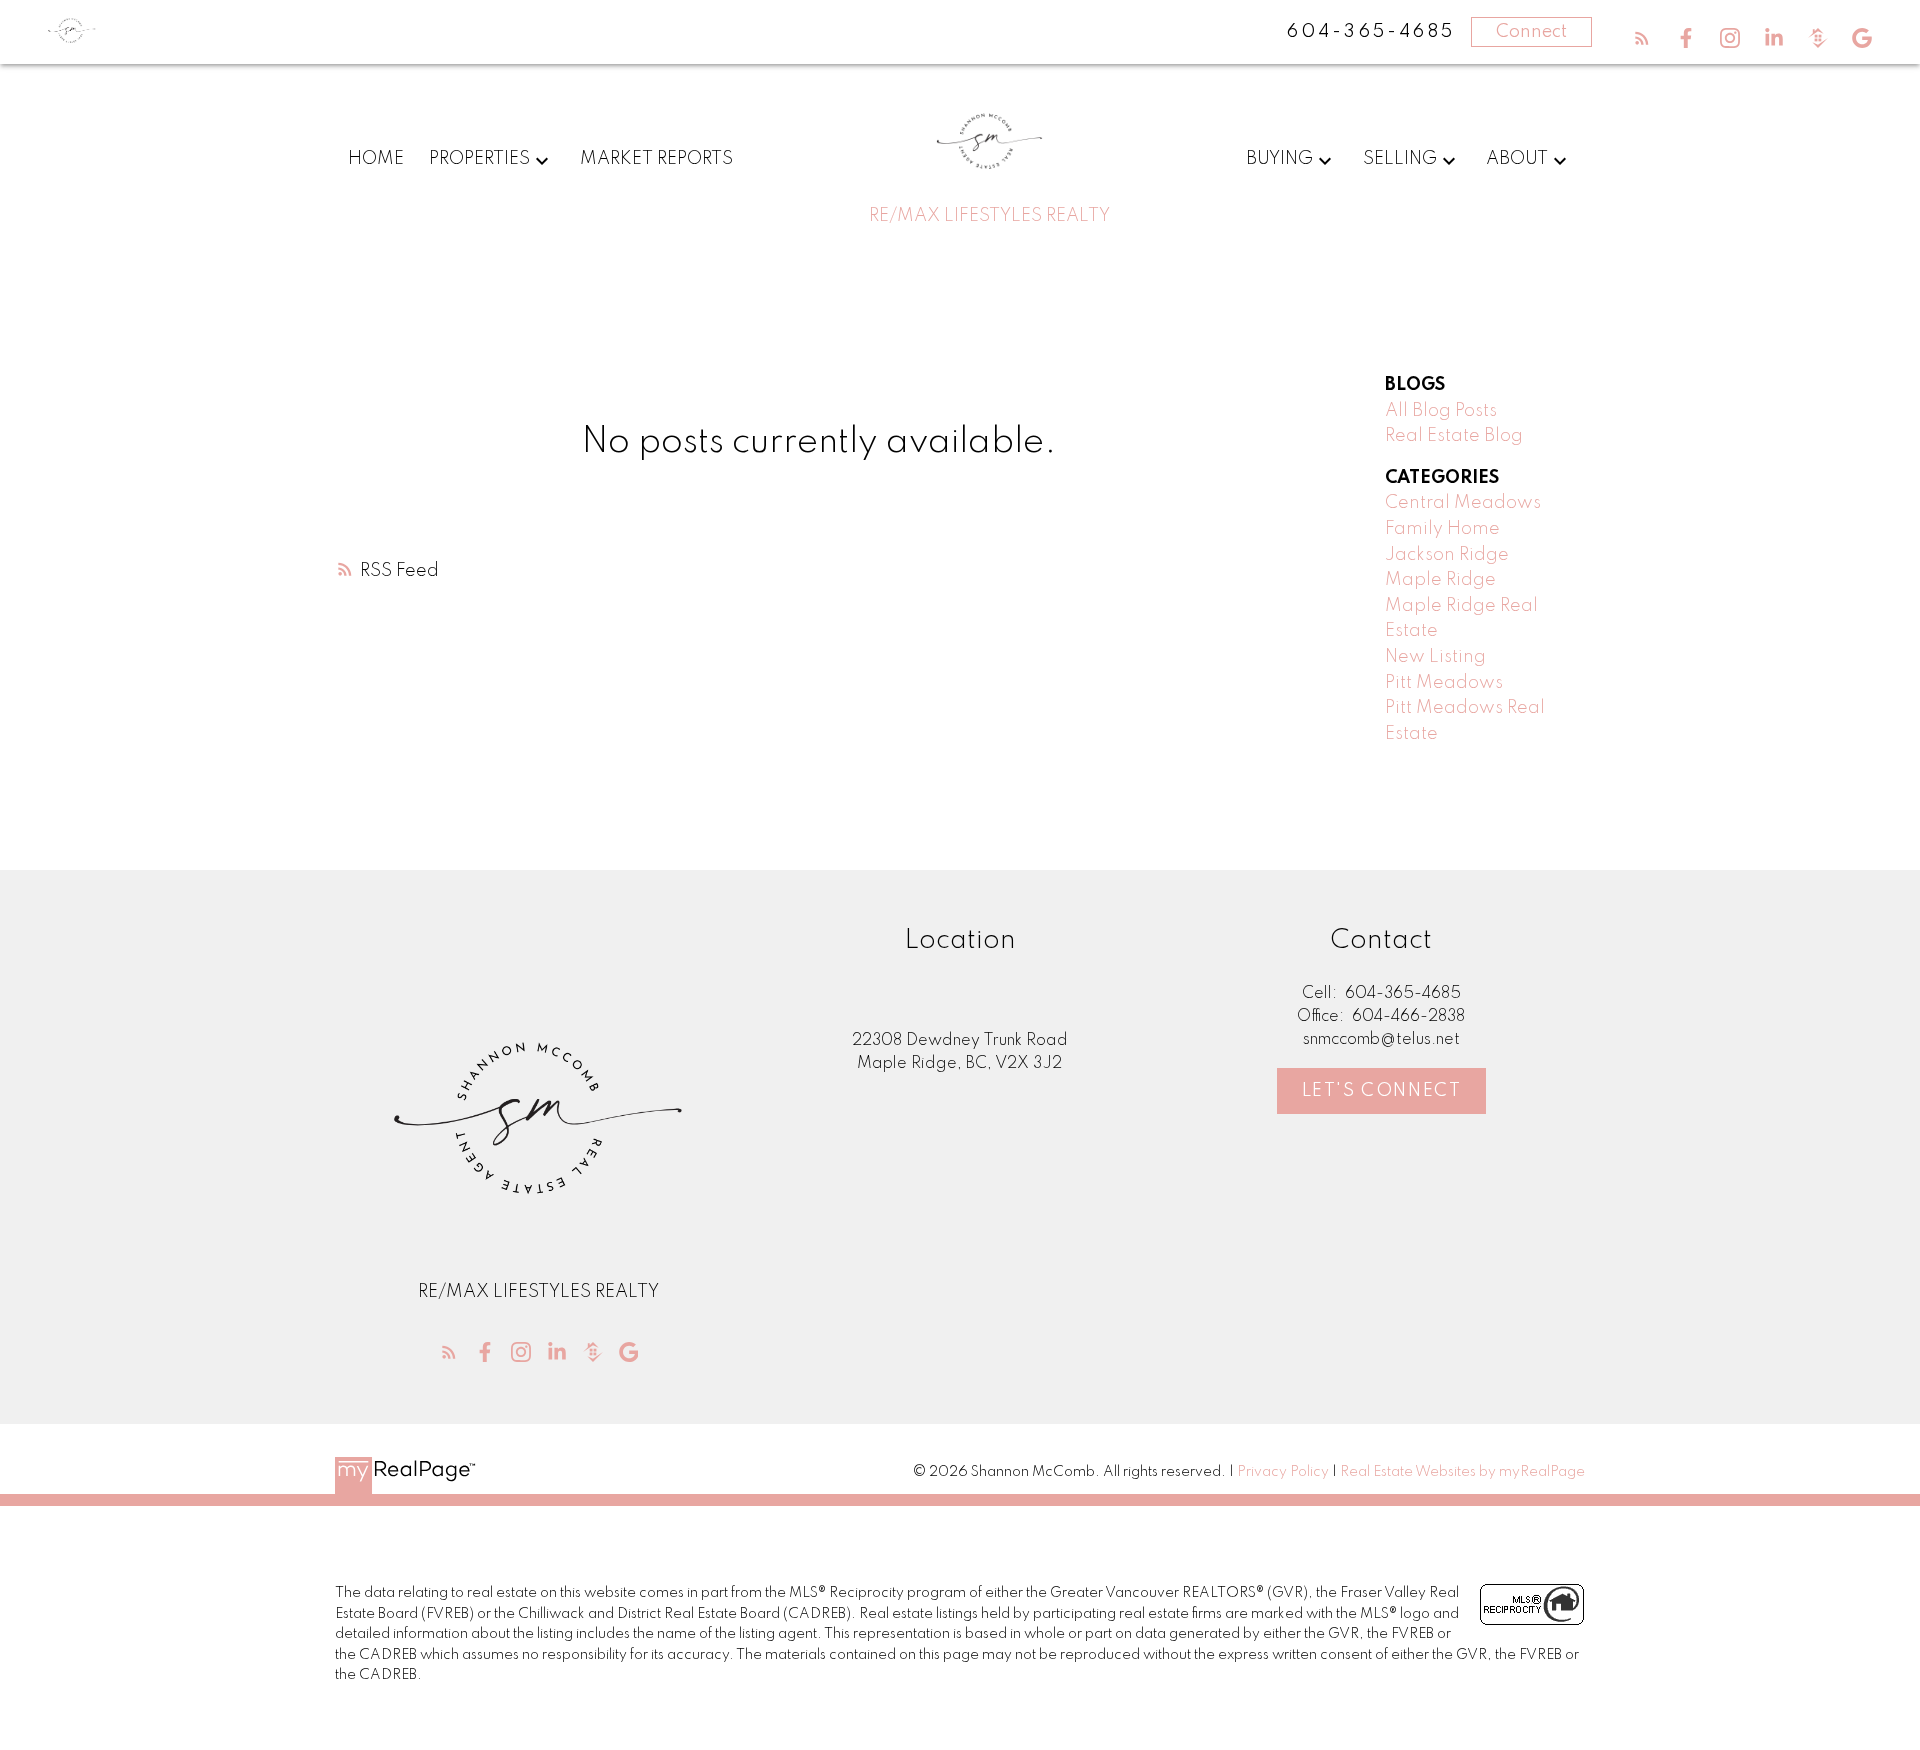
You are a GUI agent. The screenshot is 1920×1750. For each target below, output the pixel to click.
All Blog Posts (1441, 411)
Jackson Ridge (1447, 555)
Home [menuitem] (376, 159)
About (1517, 159)
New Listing (1435, 657)
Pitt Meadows (1444, 683)
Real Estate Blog (1454, 436)
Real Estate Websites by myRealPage (1462, 1472)
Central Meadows (1463, 503)
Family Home (1442, 529)
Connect (1531, 32)
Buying (1279, 159)
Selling (1400, 159)
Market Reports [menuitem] (656, 159)
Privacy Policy (1283, 1472)
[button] (1642, 38)
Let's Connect (1382, 1091)
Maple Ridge (1440, 580)
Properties (479, 159)
